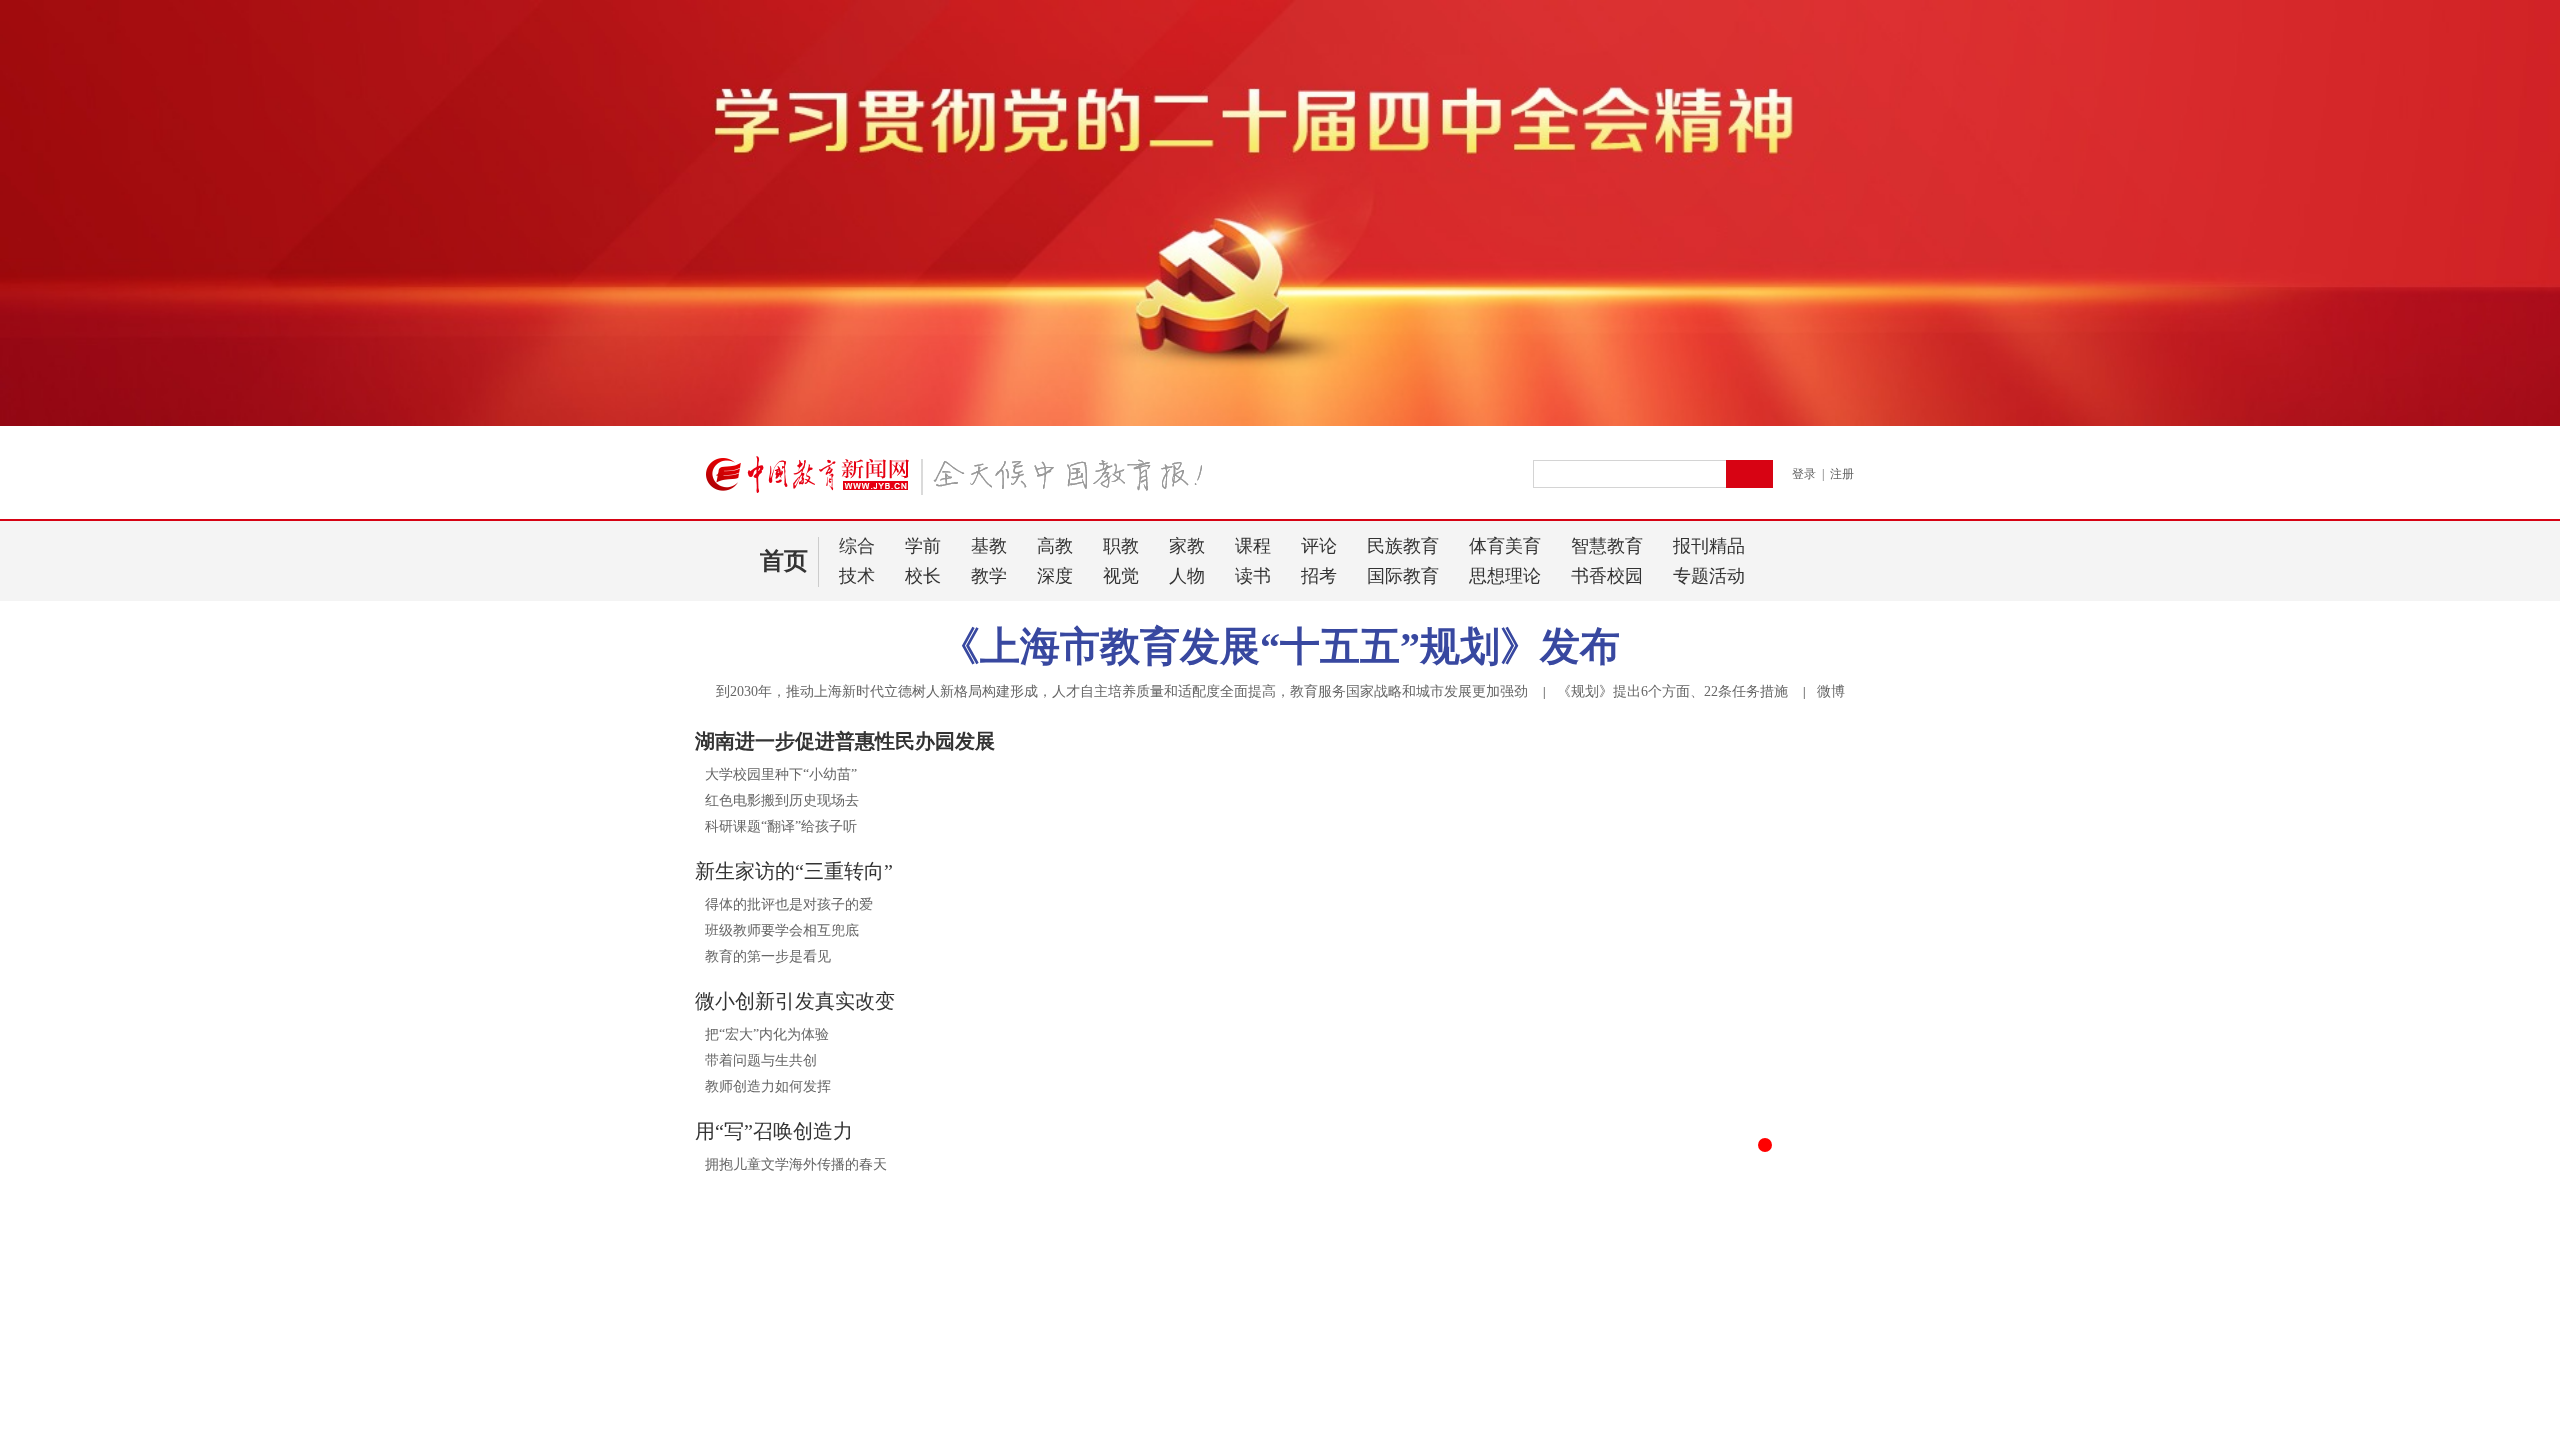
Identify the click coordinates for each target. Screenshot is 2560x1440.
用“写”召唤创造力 (774, 1131)
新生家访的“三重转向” (794, 871)
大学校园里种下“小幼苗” (781, 774)
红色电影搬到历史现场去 (782, 800)
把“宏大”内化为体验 (767, 1034)
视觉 (1121, 576)
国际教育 (1403, 576)
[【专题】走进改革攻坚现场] (878, 1392)
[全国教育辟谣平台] (1682, 1392)
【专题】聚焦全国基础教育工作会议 (1245, 1424)
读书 (1253, 576)
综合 (857, 546)
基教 (989, 546)
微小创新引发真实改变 (795, 1001)
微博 (1831, 691)
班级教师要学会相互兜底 (782, 930)
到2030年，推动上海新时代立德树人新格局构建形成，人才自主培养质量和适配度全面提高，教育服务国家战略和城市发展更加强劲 (1122, 691)
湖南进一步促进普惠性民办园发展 (845, 741)
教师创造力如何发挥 (768, 1086)
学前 (923, 546)
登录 (1804, 474)
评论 (1319, 546)
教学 (989, 576)
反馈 (2512, 1189)
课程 (1253, 546)
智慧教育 (1607, 546)
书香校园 (1607, 576)
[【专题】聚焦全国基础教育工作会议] (1280, 1392)
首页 (784, 561)
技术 (857, 576)
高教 (1055, 546)
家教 (1187, 546)
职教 (1121, 546)
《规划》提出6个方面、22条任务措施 (1672, 691)
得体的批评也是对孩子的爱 (789, 904)
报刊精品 (1709, 546)
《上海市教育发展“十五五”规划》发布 (1280, 646)
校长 (923, 576)
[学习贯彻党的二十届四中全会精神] (1280, 422)
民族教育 (1403, 546)
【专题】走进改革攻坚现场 (811, 1424)
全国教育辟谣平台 (1583, 1424)
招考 (1319, 576)
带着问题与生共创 (761, 1060)
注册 (1842, 474)
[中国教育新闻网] (961, 483)
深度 (1055, 576)
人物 (1187, 576)
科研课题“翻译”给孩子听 (781, 826)
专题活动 (1709, 576)
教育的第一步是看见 (768, 956)
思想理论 (1505, 576)
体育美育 (1505, 546)
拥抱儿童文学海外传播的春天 (796, 1164)
